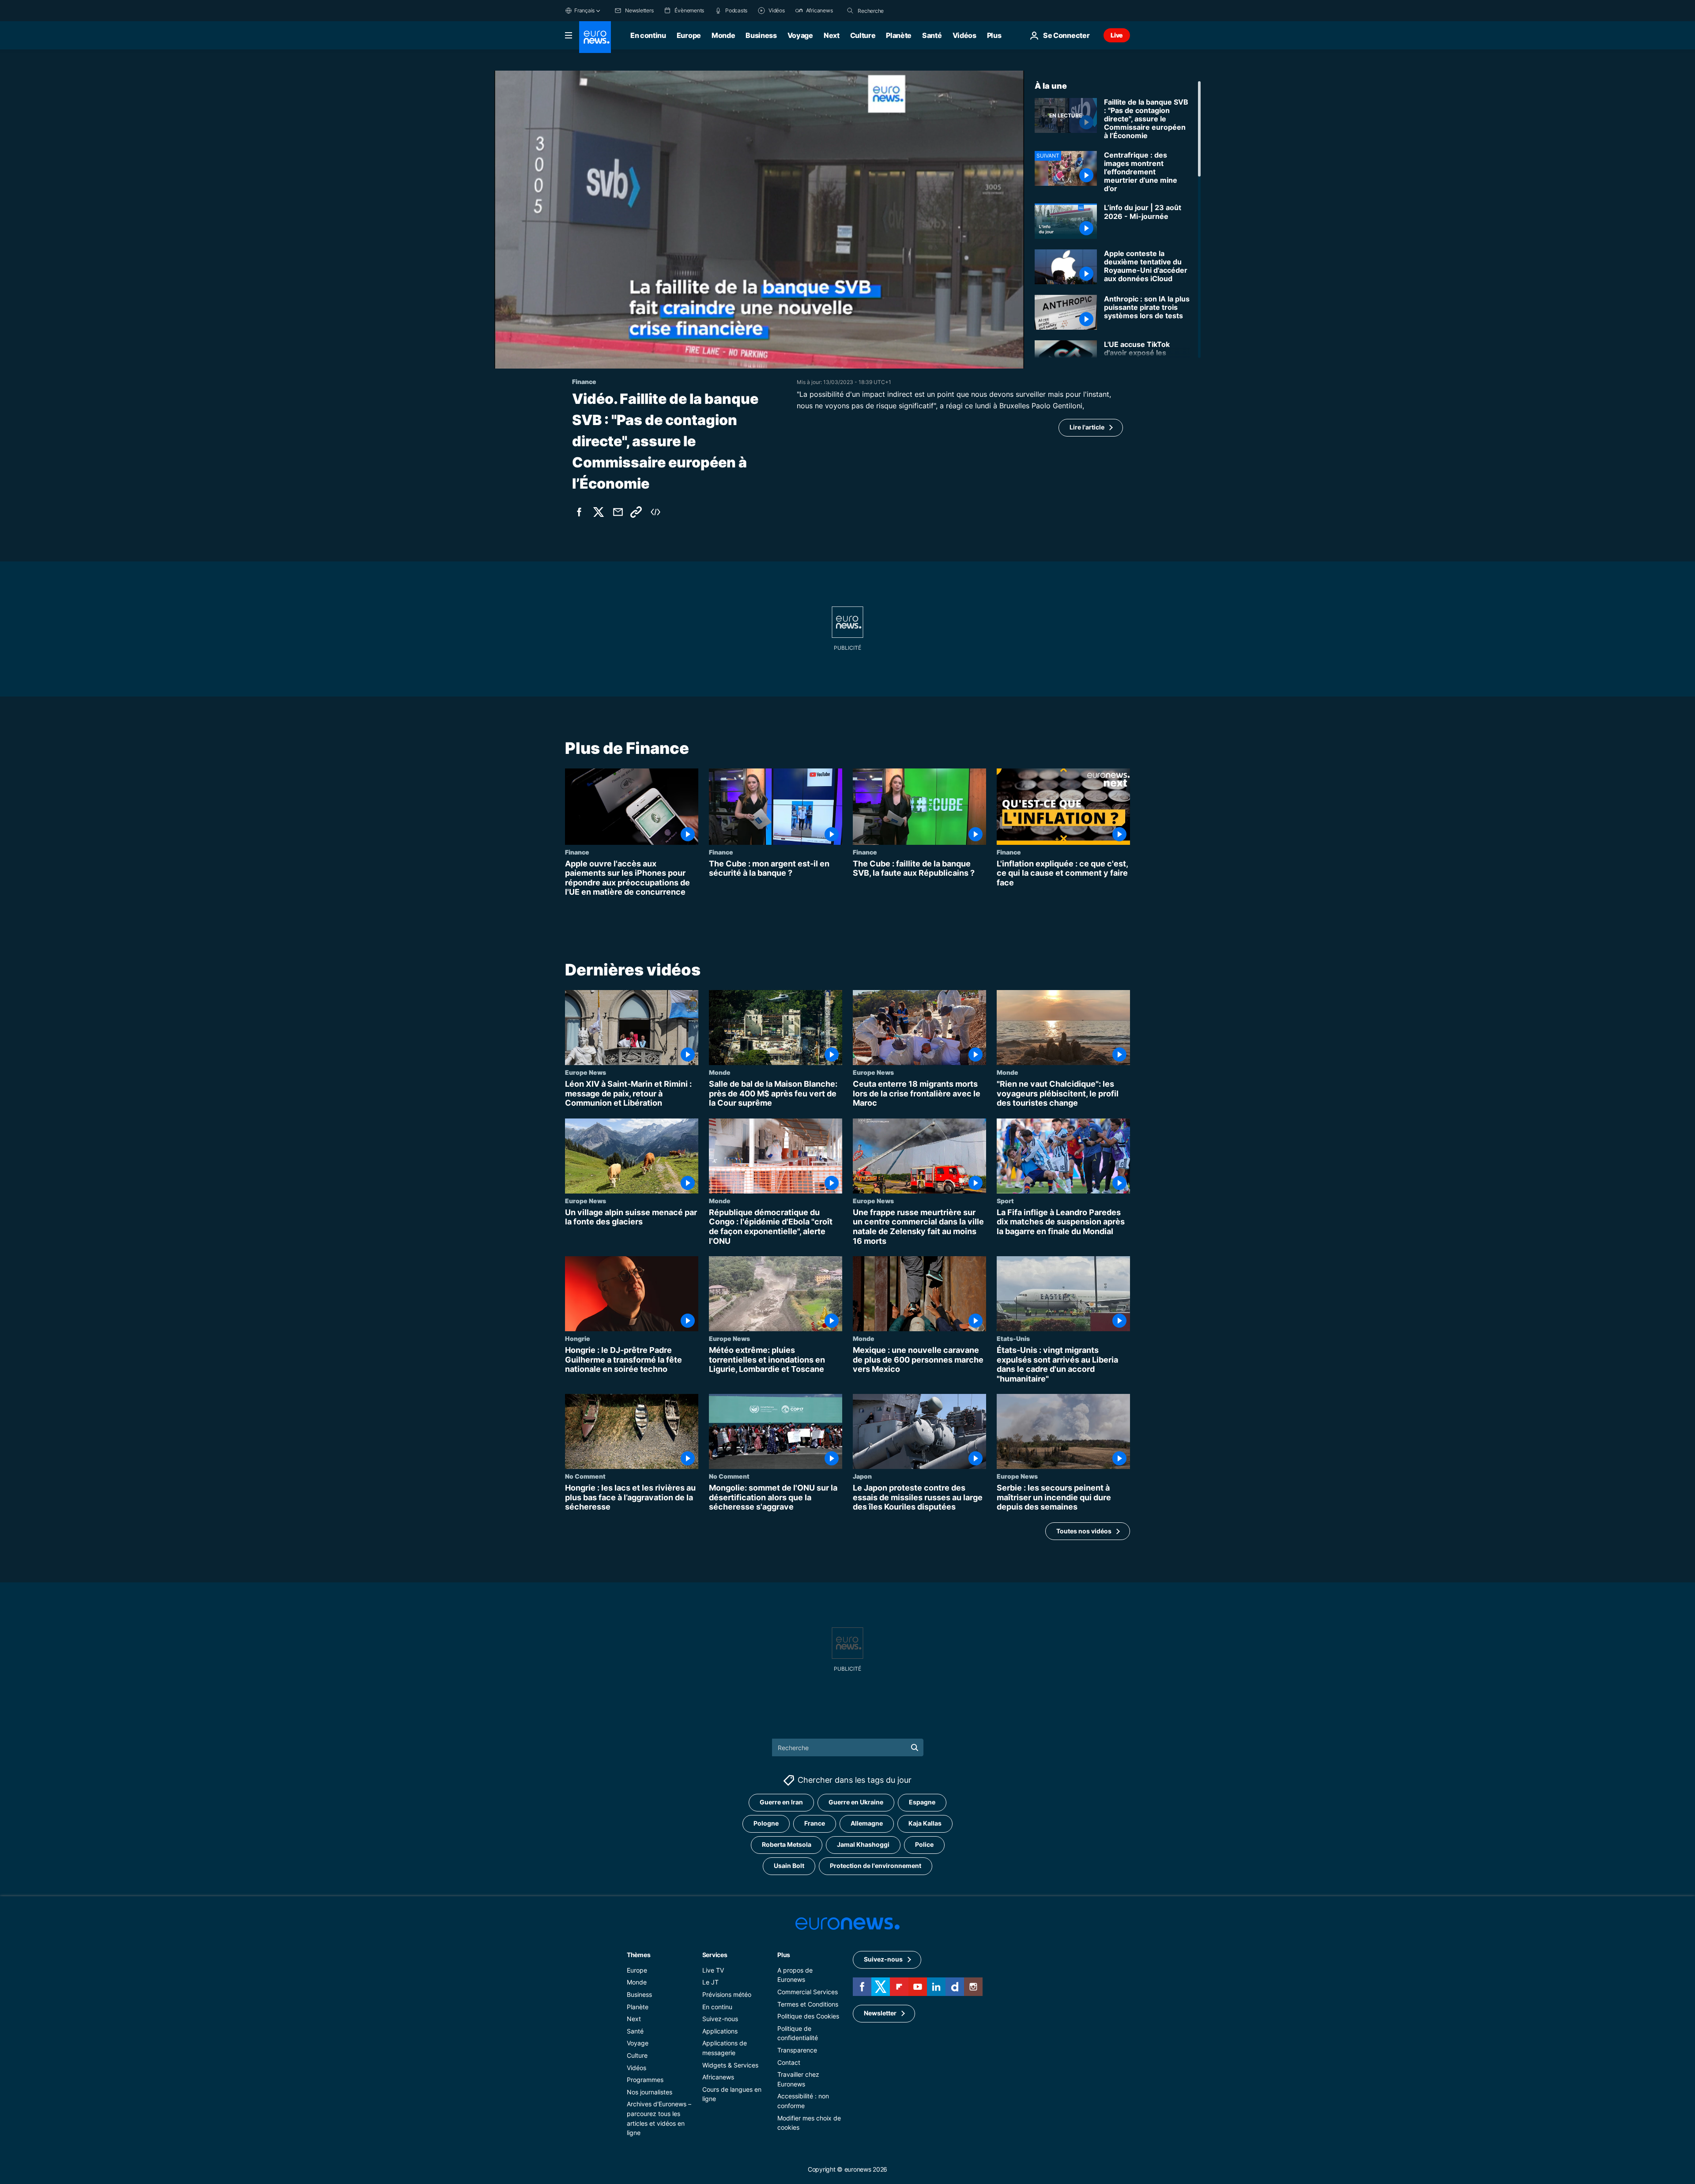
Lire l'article (1087, 427)
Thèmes (638, 1955)
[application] (759, 220)
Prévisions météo (727, 1994)
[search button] (850, 11)
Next (832, 35)
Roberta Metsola (787, 1844)
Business (761, 35)
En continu (648, 35)
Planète (899, 35)
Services (715, 1955)
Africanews (718, 2077)
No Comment (585, 1476)
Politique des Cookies (808, 2016)
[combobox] (895, 11)
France (815, 1823)
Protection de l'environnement (876, 1866)
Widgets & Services (730, 2065)
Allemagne (867, 1823)
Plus (784, 1955)
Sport (1005, 1201)
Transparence (797, 2050)
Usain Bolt (789, 1866)
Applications (720, 2031)
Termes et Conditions (808, 2004)
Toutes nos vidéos (1084, 1531)
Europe (689, 35)
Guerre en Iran (781, 1802)
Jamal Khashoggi (863, 1844)
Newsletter (880, 2013)
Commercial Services (808, 1992)
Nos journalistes (650, 2092)
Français (584, 10)
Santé (932, 35)
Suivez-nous (720, 2019)
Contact (789, 2062)
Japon (862, 1476)
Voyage (800, 35)
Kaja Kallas (925, 1823)
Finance (577, 852)
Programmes (645, 2080)
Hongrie (578, 1338)
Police (924, 1844)
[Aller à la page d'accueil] (595, 37)
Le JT (710, 1982)
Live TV (713, 1970)
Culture (863, 35)
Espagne (922, 1802)
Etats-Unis (1013, 1338)
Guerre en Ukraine (856, 1802)
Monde (723, 35)
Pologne (766, 1823)
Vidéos (964, 35)
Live (1117, 35)
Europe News (586, 1072)
